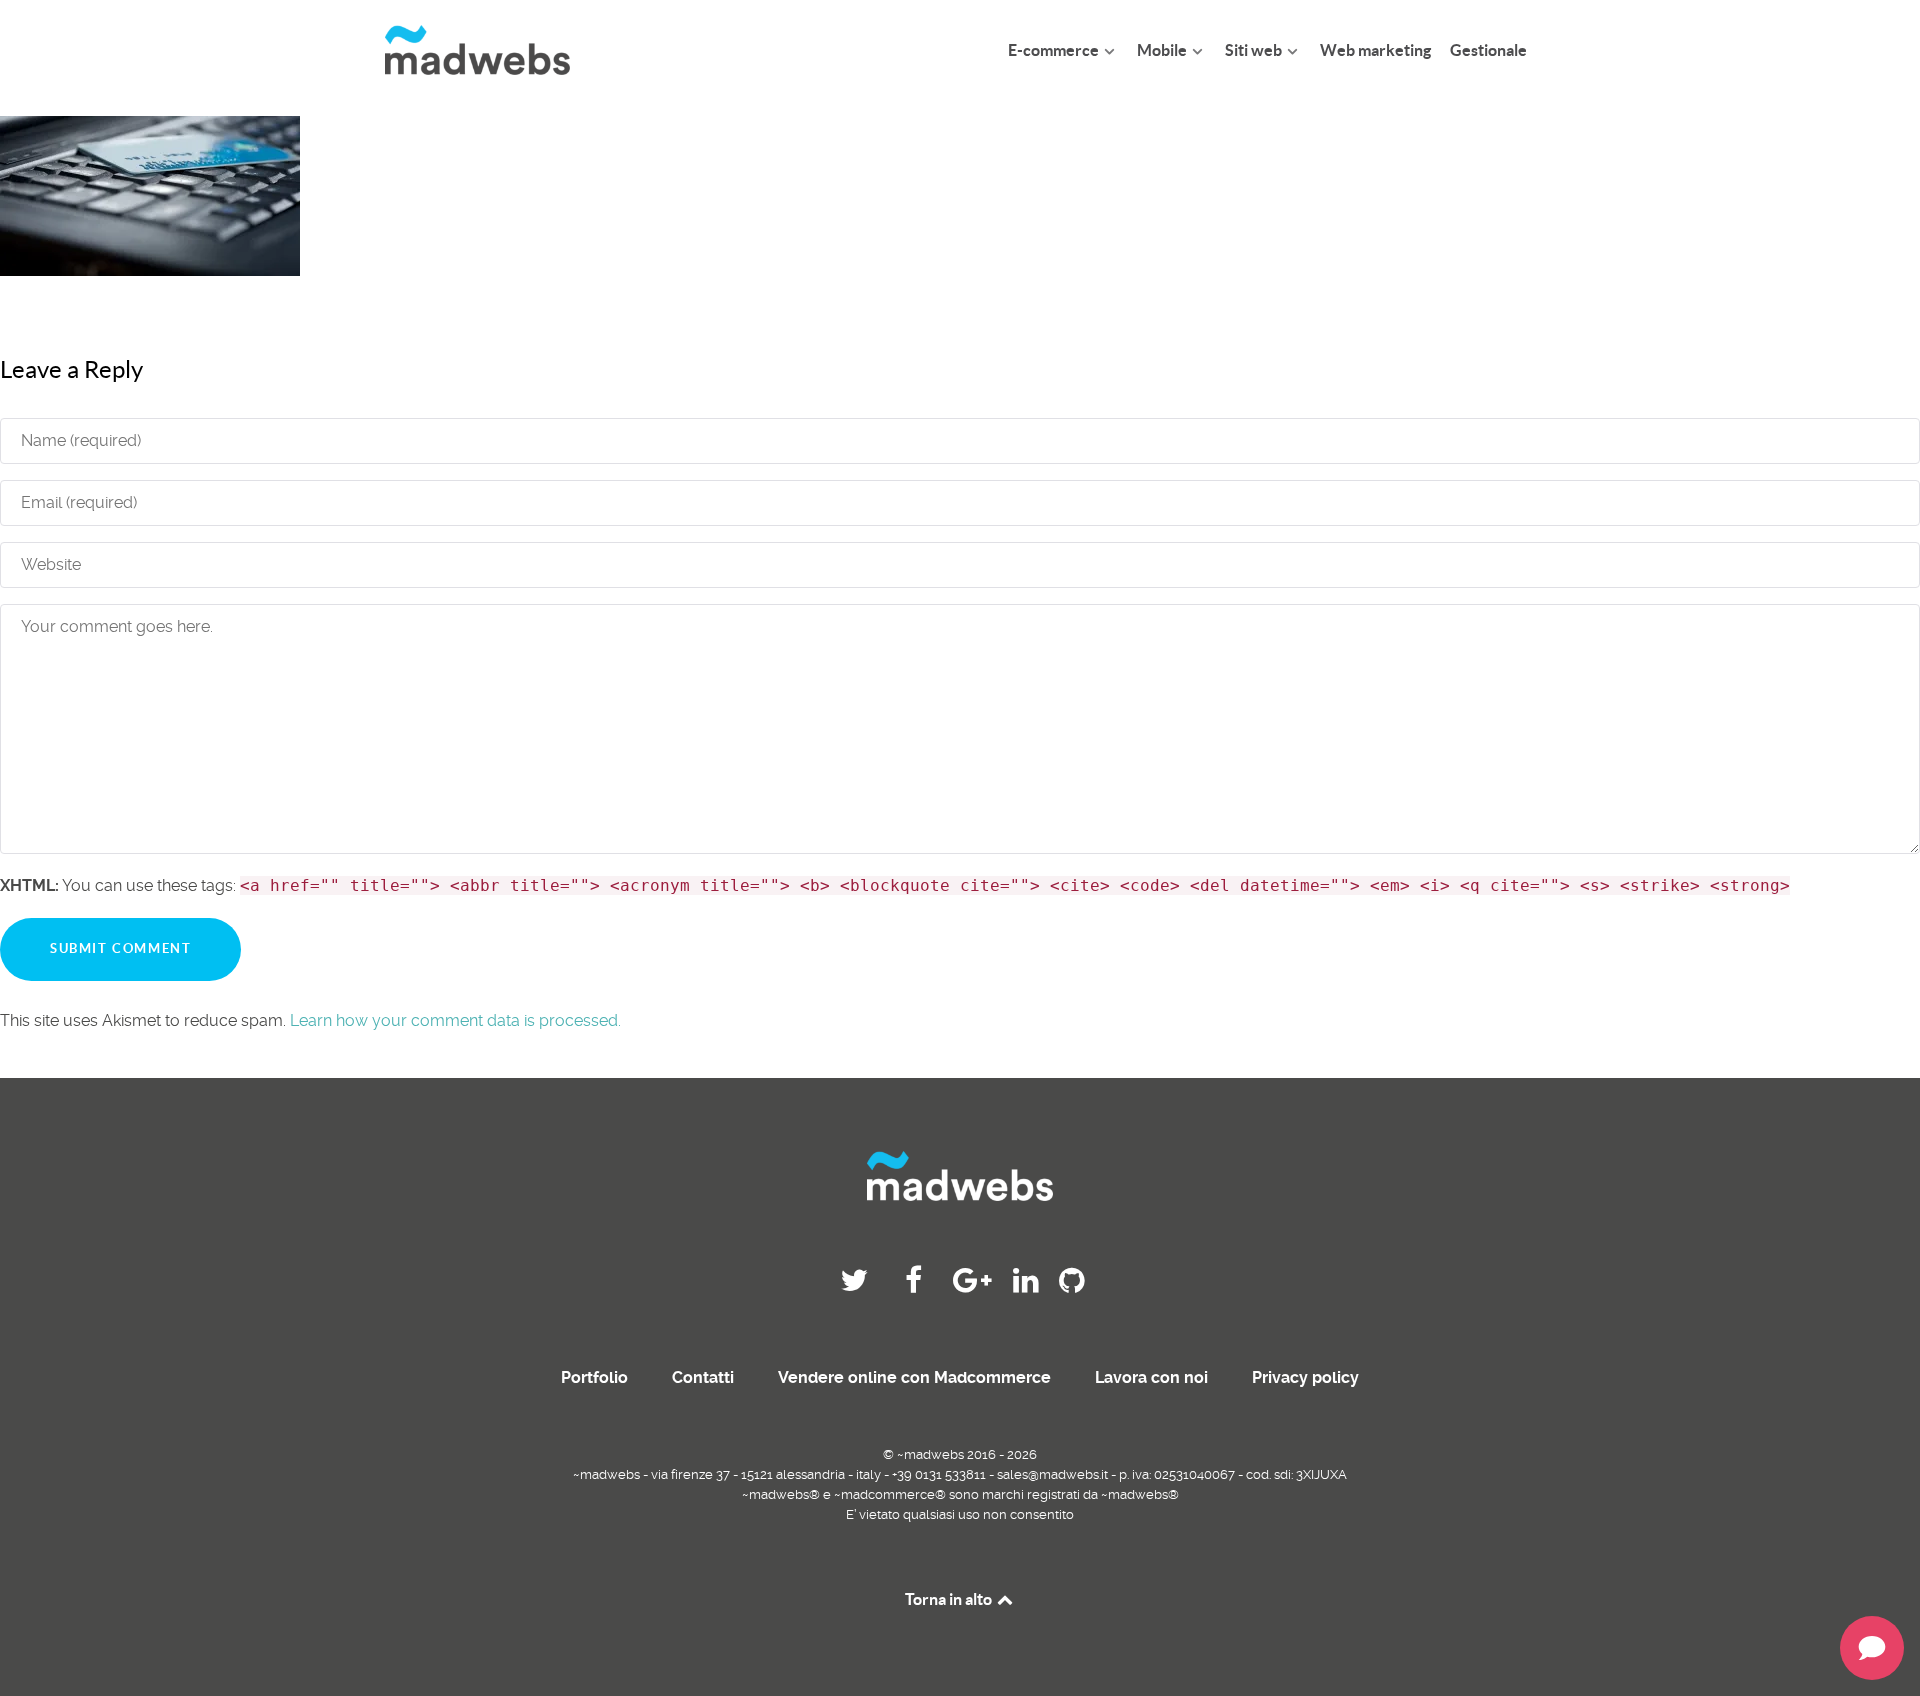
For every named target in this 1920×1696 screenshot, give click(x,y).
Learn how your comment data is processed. (455, 1020)
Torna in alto (950, 1599)
